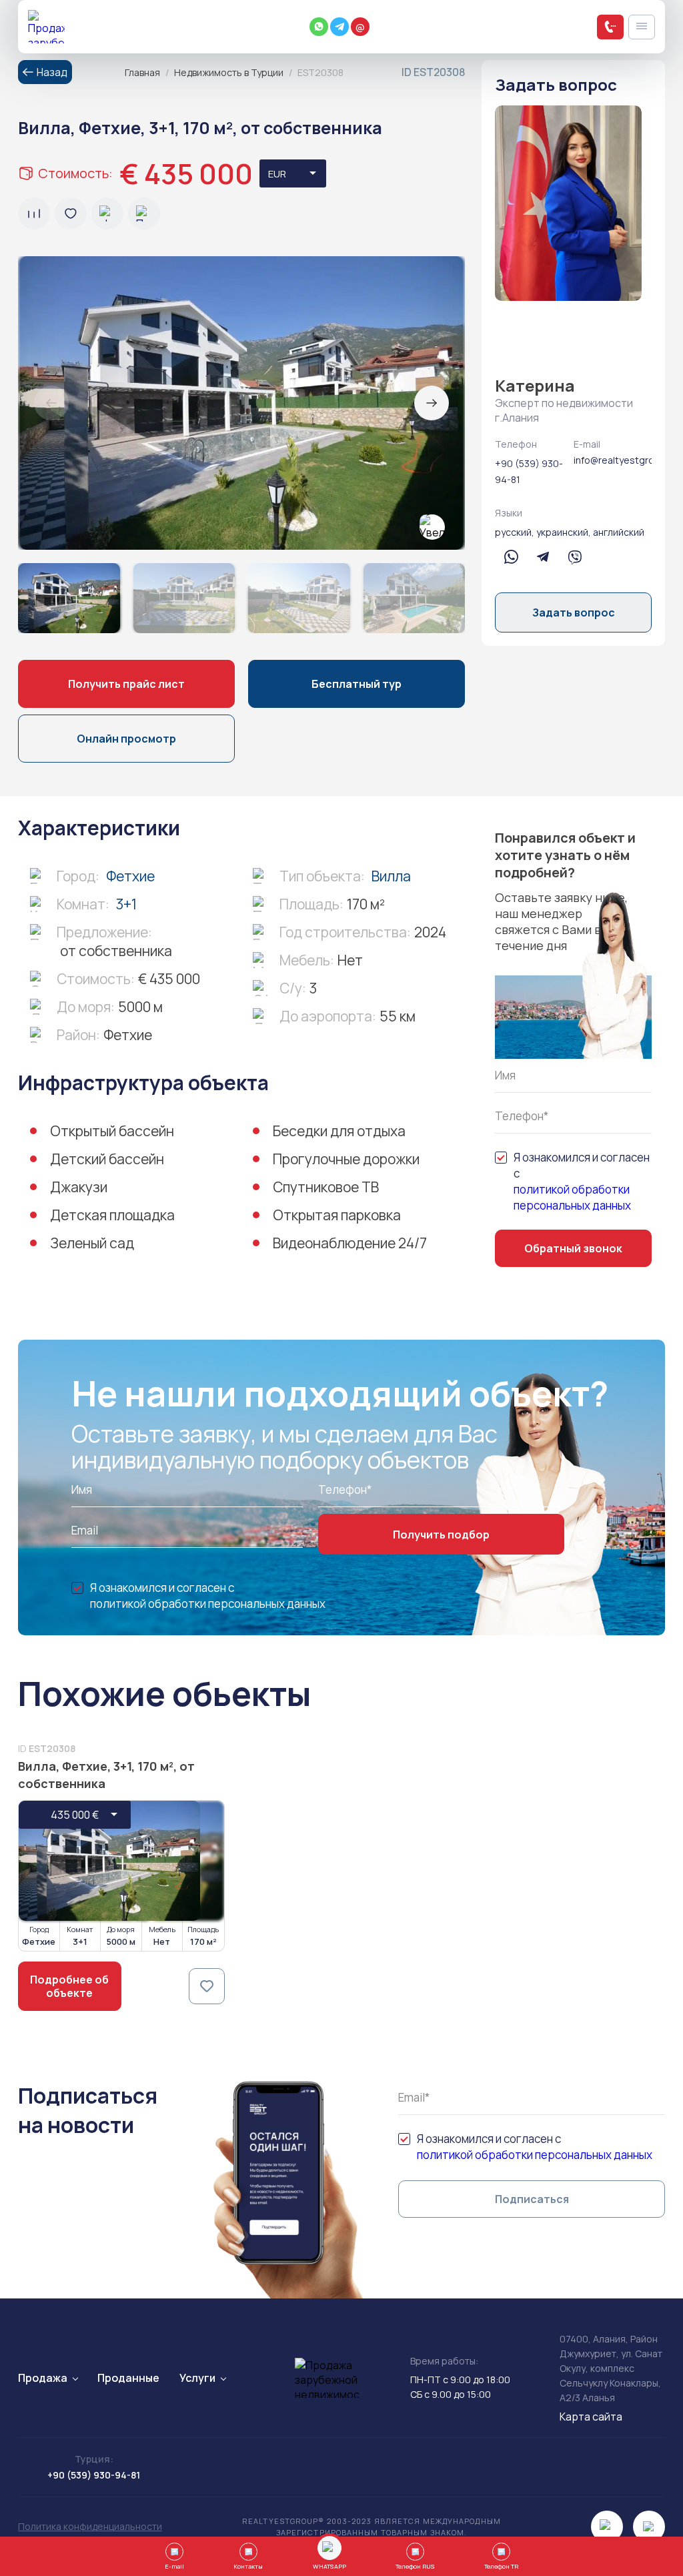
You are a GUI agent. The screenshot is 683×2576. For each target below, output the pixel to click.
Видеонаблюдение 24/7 (350, 1243)
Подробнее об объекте (69, 1986)
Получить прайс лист (126, 684)
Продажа (43, 2378)
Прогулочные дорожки (346, 1159)
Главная (142, 72)
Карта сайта (591, 2417)
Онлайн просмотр (126, 739)
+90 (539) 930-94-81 (529, 471)
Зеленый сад (92, 1243)
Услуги (197, 2378)
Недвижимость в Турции (229, 72)
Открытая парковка (337, 1215)
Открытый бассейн (112, 1131)
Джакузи (79, 1187)
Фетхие (130, 876)
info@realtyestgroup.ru (613, 460)
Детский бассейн (107, 1159)
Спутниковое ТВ (326, 1187)
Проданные (128, 2378)
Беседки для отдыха (339, 1131)
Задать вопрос (574, 612)
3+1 (126, 904)
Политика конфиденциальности (90, 2526)
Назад (52, 72)
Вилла (391, 876)
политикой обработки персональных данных (572, 1197)
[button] (432, 403)
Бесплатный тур (357, 684)
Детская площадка (112, 1215)
